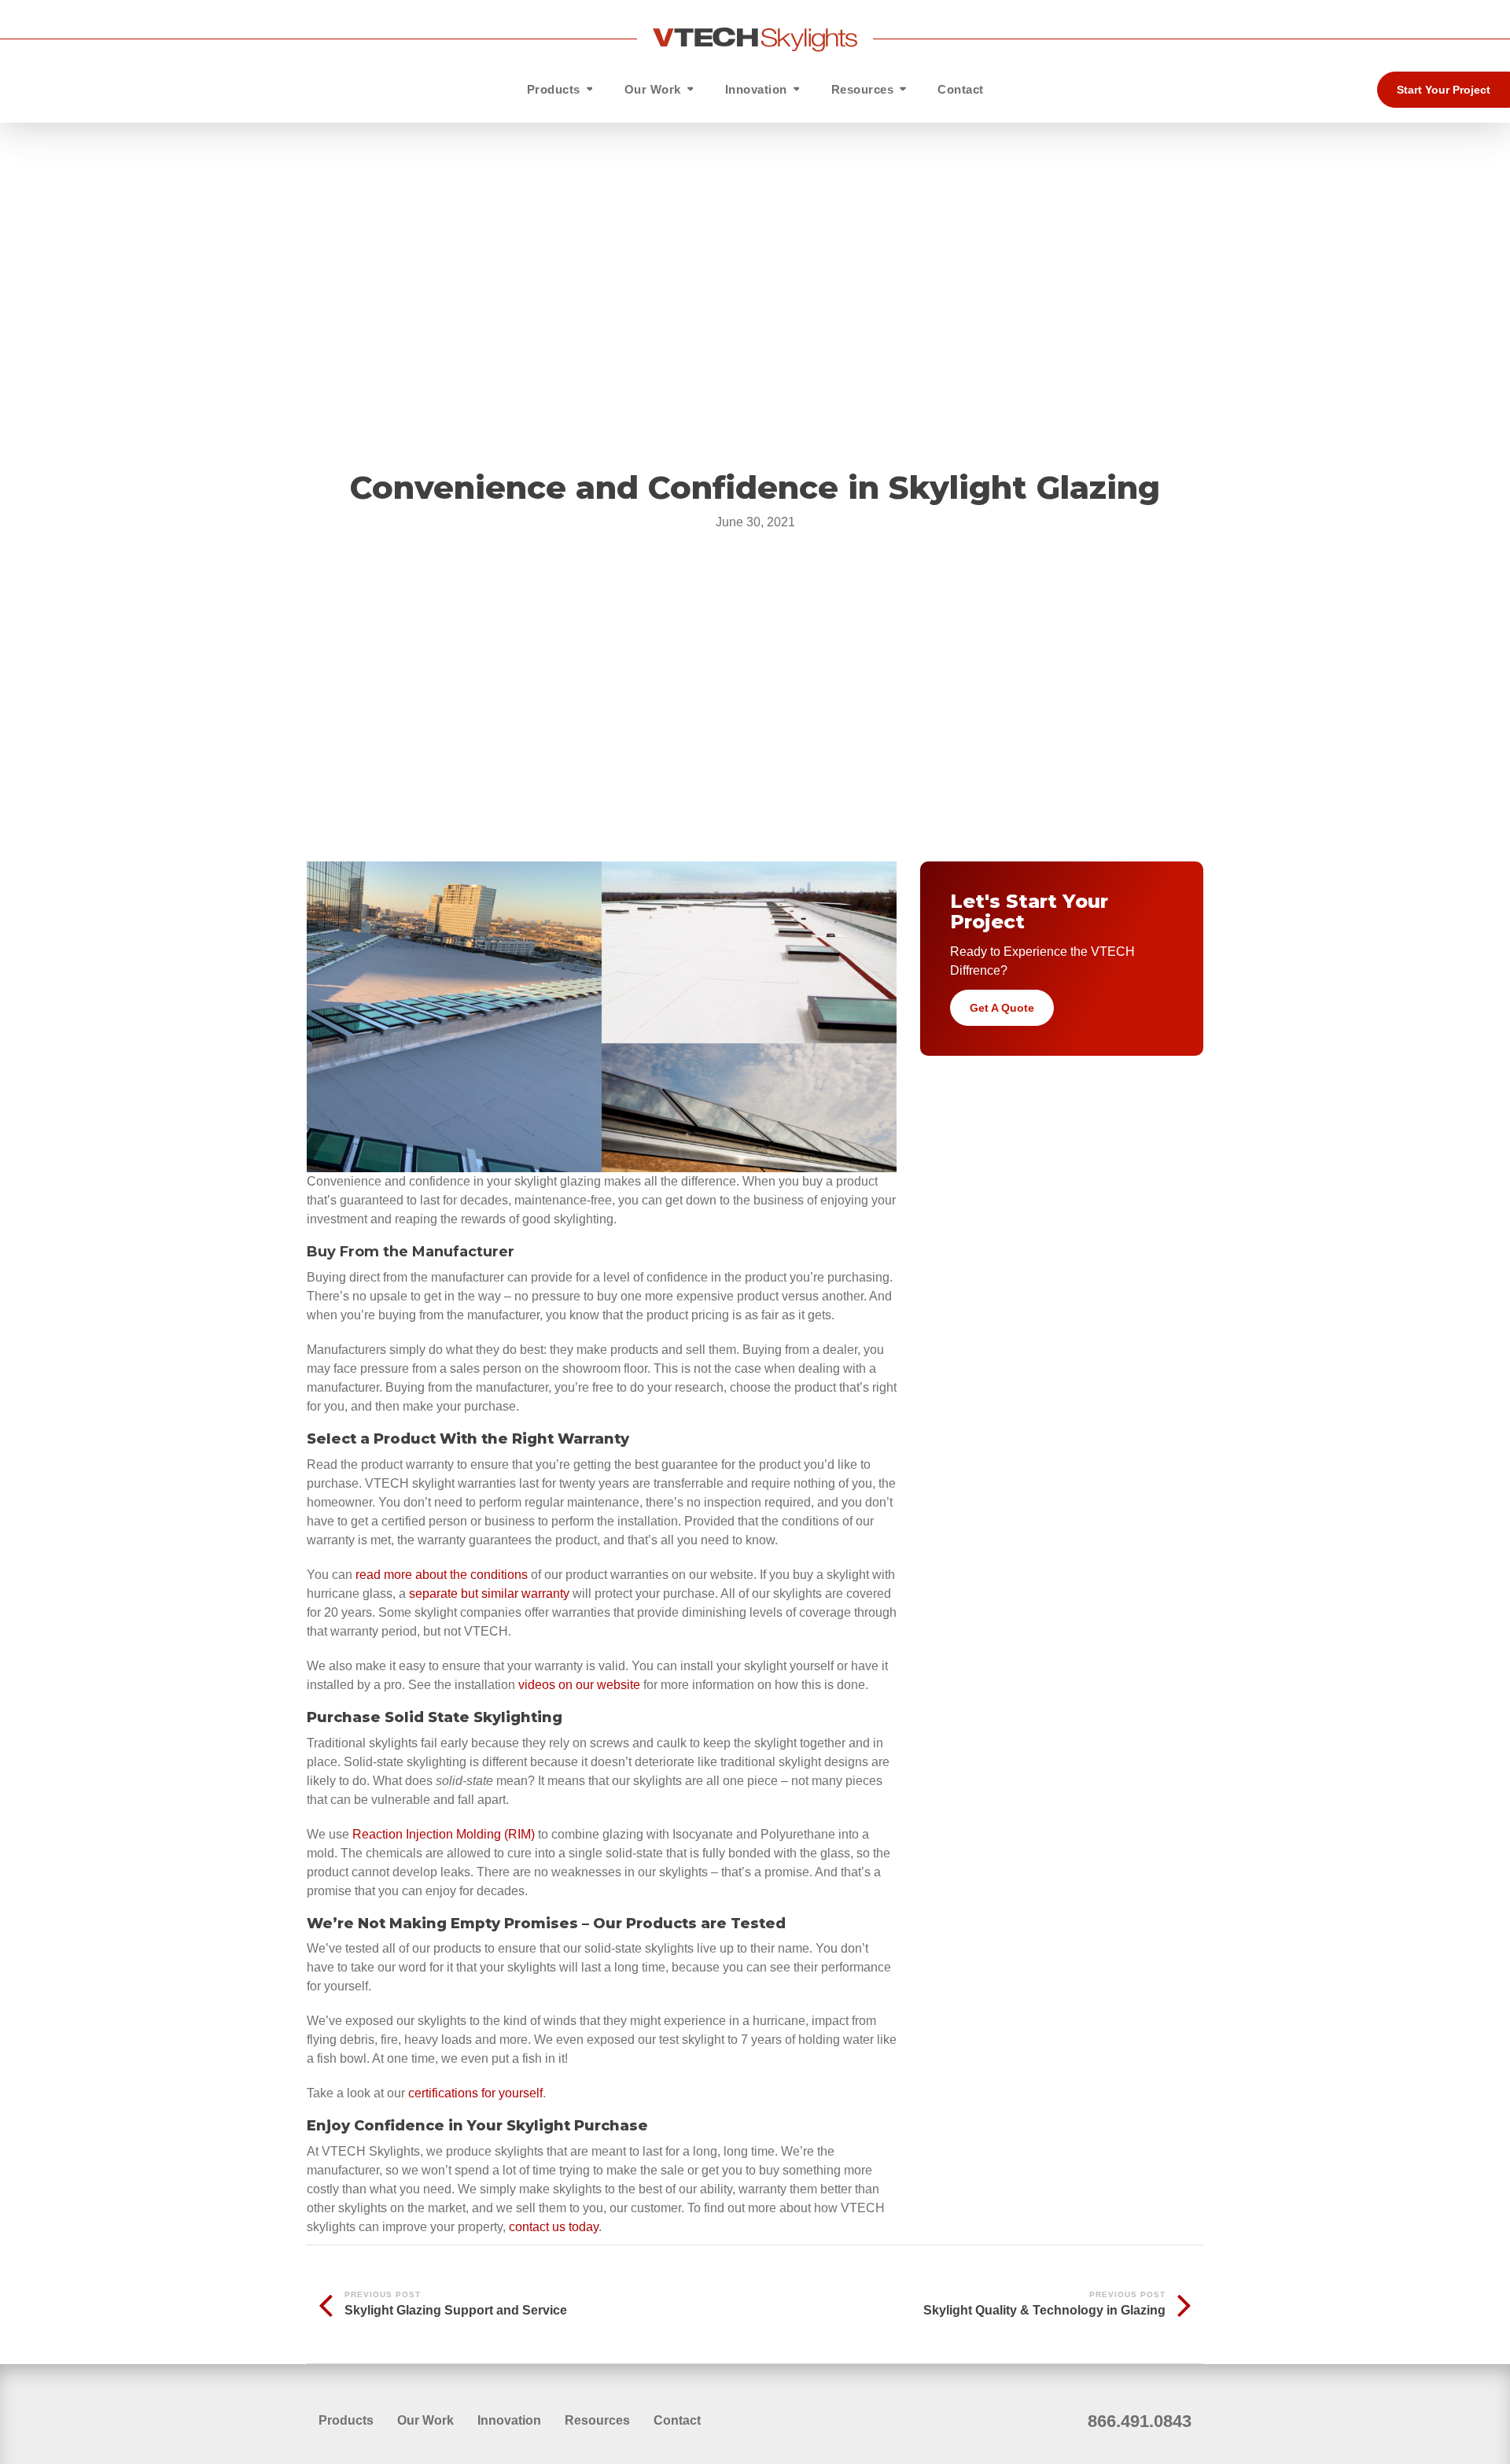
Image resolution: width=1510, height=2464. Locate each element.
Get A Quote (1002, 1008)
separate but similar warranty (489, 1593)
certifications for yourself (475, 2093)
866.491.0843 (1140, 2421)
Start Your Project (1444, 90)
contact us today (554, 2227)
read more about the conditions (442, 1575)
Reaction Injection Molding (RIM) (444, 1834)
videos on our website (579, 1685)
